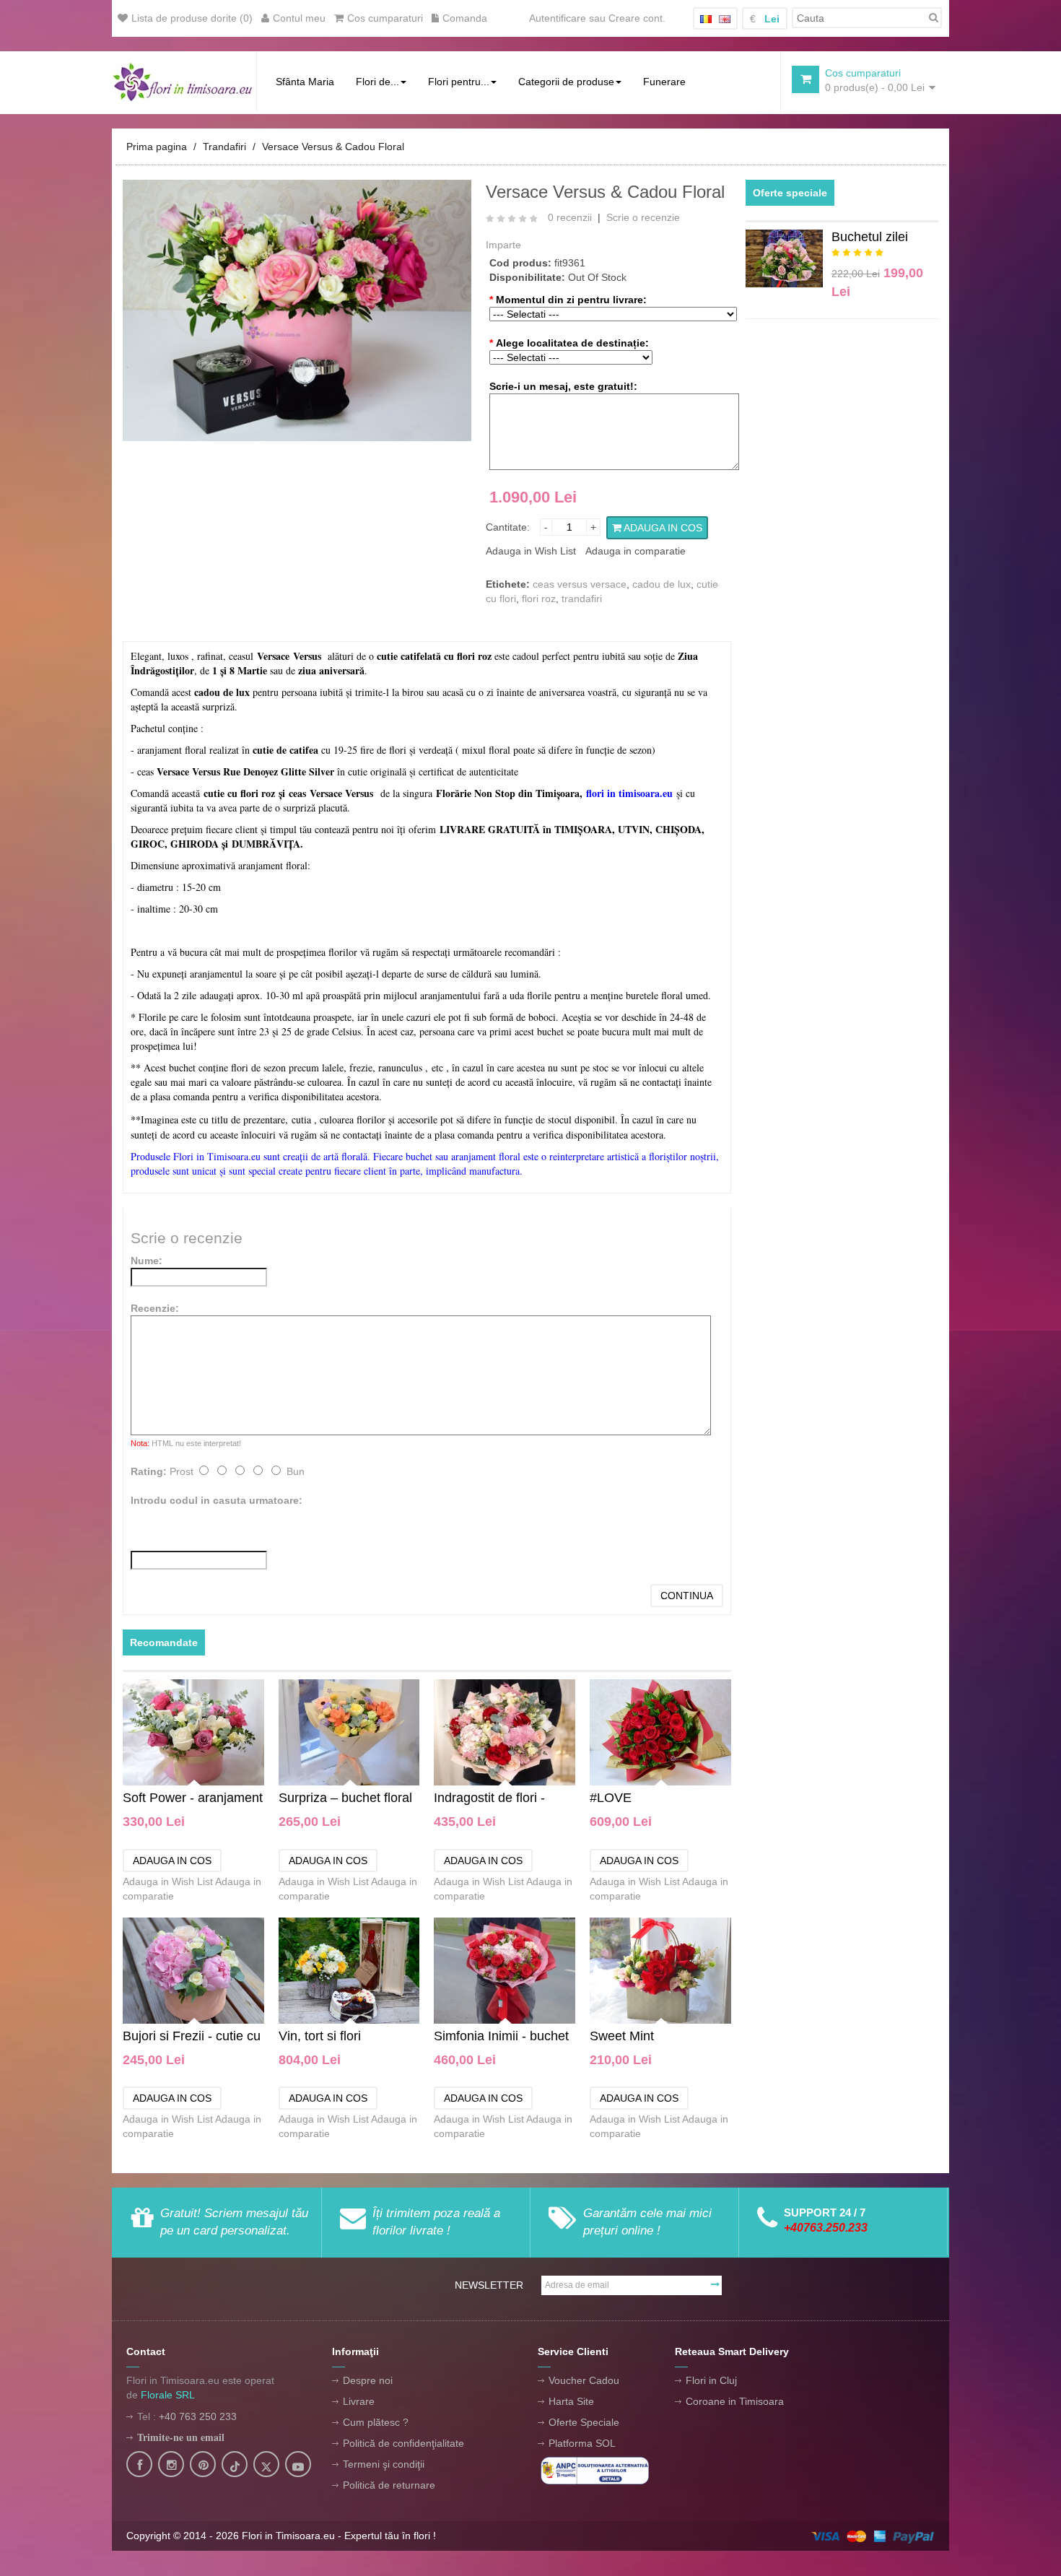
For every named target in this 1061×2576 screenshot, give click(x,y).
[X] (266, 2466)
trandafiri (582, 599)
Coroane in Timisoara (735, 2401)
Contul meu (299, 18)
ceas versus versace (580, 584)
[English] (725, 19)
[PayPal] (873, 2536)
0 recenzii (570, 217)
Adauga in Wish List (531, 551)
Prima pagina (157, 147)
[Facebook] (139, 2466)
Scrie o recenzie (643, 217)
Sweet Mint (622, 2036)
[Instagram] (171, 2466)
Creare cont (636, 18)
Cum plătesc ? (376, 2422)
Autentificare (558, 18)
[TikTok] (235, 2466)
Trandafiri (224, 147)
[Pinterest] (203, 2466)
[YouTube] (298, 2466)
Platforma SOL (582, 2443)
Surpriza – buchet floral (345, 1798)
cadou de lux (662, 584)
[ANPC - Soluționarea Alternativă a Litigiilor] (595, 2470)
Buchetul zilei (870, 237)
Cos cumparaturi (385, 18)
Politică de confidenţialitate (403, 2443)
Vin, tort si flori (320, 2036)
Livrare (359, 2401)
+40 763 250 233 (198, 2416)
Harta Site (571, 2401)
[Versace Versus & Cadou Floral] (297, 310)
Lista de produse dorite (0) (192, 18)
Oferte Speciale (584, 2422)
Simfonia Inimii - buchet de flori (501, 2037)
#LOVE (611, 1798)
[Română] (706, 19)
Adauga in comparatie (636, 551)
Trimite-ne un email (181, 2437)
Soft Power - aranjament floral (193, 1799)
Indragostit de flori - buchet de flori (489, 1799)
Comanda (465, 18)
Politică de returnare (389, 2485)
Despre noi (368, 2380)
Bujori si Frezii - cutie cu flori (192, 2037)
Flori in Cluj (711, 2380)
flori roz (539, 599)
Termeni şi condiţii (384, 2464)
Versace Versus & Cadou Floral (333, 147)
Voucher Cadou (584, 2380)
